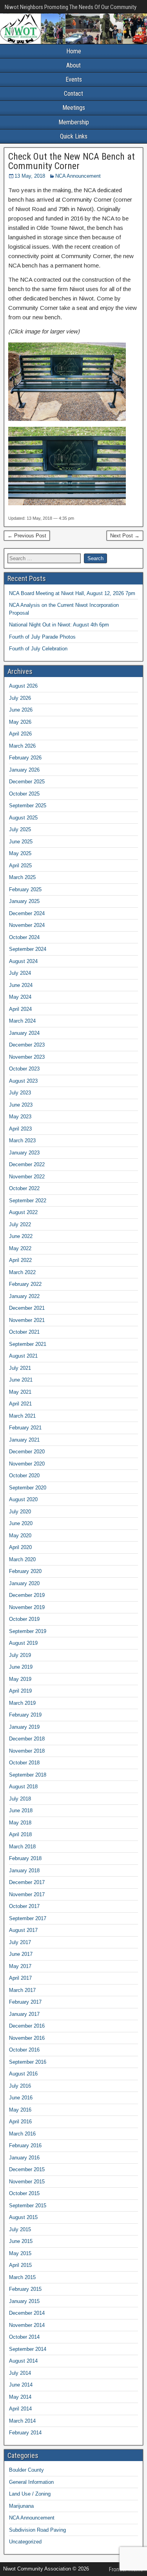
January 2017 (24, 2014)
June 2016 (21, 2098)
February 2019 (25, 1715)
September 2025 (28, 806)
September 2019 (28, 1631)
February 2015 (25, 2289)
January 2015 (24, 2301)
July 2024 (20, 973)
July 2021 (20, 1368)
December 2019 (27, 1595)
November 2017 (27, 1894)
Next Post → (125, 536)
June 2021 (21, 1380)
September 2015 (28, 2206)
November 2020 (27, 1464)
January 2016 (24, 2158)
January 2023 (24, 1153)
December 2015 (27, 2169)
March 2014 (22, 2421)
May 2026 (20, 722)
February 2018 (25, 1858)
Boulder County (26, 2470)
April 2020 (20, 1547)
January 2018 (24, 1871)
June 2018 (21, 1810)
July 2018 (20, 1799)
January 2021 (24, 1440)
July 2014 (20, 2373)
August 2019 (23, 1643)
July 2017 (20, 1942)
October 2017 (24, 1906)
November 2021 (27, 1320)
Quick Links (74, 136)
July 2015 (20, 2229)
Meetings (74, 108)
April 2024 (20, 1009)
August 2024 (23, 961)
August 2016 (23, 2074)
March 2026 (22, 746)
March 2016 (22, 2134)
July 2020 (20, 1512)
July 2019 (20, 1655)
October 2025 (24, 794)
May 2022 (20, 1248)
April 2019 (20, 1691)
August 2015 (23, 2217)
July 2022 (20, 1224)
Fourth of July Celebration (38, 649)
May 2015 (20, 2253)
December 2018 (27, 1739)
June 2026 (21, 710)
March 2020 (22, 1559)
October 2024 (24, 937)
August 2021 (23, 1356)
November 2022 (27, 1177)
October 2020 (24, 1476)
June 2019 (21, 1667)
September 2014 (28, 2349)
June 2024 (21, 985)
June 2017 (21, 1954)
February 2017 (25, 2002)
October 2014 (24, 2337)
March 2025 (22, 877)
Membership (74, 122)
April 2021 (20, 1404)
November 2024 (27, 925)
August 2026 (23, 686)
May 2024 (20, 997)
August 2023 (23, 1081)
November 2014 (27, 2325)
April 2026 (20, 734)
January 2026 (24, 770)
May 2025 (20, 853)
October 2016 (24, 2050)
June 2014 (21, 2385)
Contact (73, 94)
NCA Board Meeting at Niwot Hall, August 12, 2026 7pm (72, 593)
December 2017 (27, 1882)
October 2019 (24, 1619)
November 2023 (27, 1057)
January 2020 (24, 1583)
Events (74, 79)
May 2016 (20, 2110)
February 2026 (25, 758)
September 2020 (28, 1488)
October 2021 (24, 1332)
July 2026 (20, 698)
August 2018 (23, 1787)
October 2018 (24, 1763)
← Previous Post (27, 536)
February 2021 (25, 1428)
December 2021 (27, 1308)
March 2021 (22, 1416)
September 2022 (28, 1201)
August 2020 (23, 1499)
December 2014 (27, 2313)
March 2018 (22, 1847)
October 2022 (24, 1188)
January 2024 (24, 1033)
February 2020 (25, 1571)
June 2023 (21, 1105)
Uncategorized (25, 2542)
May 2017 (20, 1966)
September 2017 (28, 1918)
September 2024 (28, 949)
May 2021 (20, 1392)
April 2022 (20, 1260)
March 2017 (22, 1990)
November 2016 (27, 2038)
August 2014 (23, 2361)
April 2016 (20, 2122)
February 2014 (25, 2433)
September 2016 (28, 2062)
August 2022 (23, 1212)
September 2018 (28, 1775)
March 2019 (22, 1703)
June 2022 (21, 1236)
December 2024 (27, 913)
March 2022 (22, 1272)
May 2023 (20, 1117)
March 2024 (22, 1021)
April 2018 (20, 1834)
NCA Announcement (78, 176)
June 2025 (21, 842)
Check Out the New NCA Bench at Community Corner (72, 161)
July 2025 (20, 829)
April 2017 (20, 1978)
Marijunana (21, 2506)
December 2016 (27, 2026)
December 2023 (27, 1045)
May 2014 (20, 2397)
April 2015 (20, 2265)
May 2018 (20, 1823)
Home (74, 51)
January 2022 (24, 1296)
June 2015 (21, 2241)
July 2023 (20, 1093)
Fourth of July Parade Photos (42, 637)
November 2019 (27, 1607)
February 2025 (25, 889)
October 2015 (24, 2193)
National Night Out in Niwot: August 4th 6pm (59, 625)
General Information (31, 2482)
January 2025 (24, 901)
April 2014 (20, 2409)
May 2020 (20, 1536)
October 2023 (24, 1069)
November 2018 (27, 1751)
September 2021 (28, 1344)
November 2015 (27, 2182)
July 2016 (20, 2086)
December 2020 (27, 1452)
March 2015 (22, 2277)
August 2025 (23, 818)
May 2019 (20, 1679)
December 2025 (27, 782)
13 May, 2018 (30, 176)
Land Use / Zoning (30, 2494)
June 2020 (21, 1523)
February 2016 (25, 2145)
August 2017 (23, 1930)
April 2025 (20, 866)
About (73, 65)
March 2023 (22, 1141)
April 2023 (20, 1129)
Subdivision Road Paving (37, 2530)
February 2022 (25, 1284)
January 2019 (24, 1727)
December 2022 (27, 1164)
